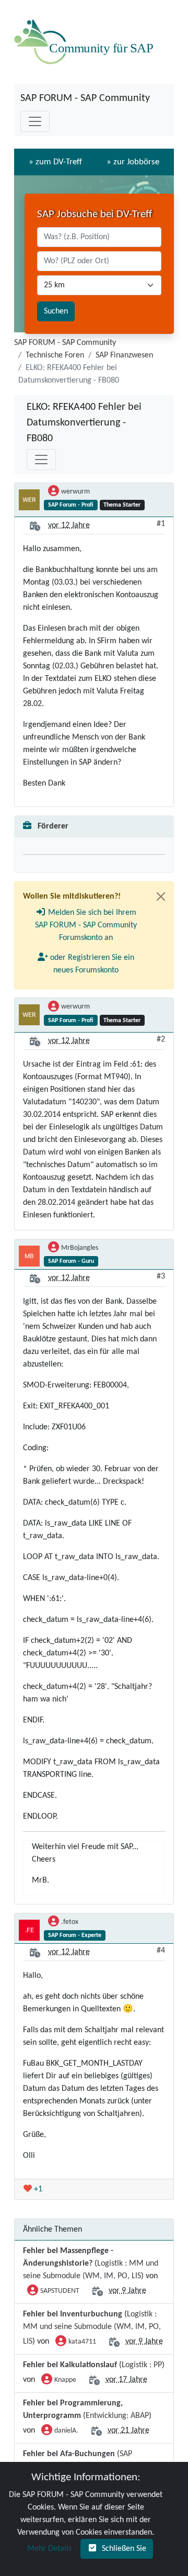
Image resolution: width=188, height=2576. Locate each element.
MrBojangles (80, 1248)
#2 (161, 1039)
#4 (161, 1951)
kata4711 (82, 2342)
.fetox (70, 1922)
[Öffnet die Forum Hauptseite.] (86, 42)
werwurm (75, 492)
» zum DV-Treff (55, 162)
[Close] (161, 897)
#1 (161, 524)
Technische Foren (55, 355)
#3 (161, 1276)
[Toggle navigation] (35, 121)
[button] (86, 925)
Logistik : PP (142, 2365)
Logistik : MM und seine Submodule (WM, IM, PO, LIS (92, 2328)
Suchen (56, 311)
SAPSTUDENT (60, 2291)
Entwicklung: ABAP (117, 2416)
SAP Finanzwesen (124, 355)
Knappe (65, 2380)
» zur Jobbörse (133, 162)
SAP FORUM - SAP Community (85, 98)
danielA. (66, 2431)
